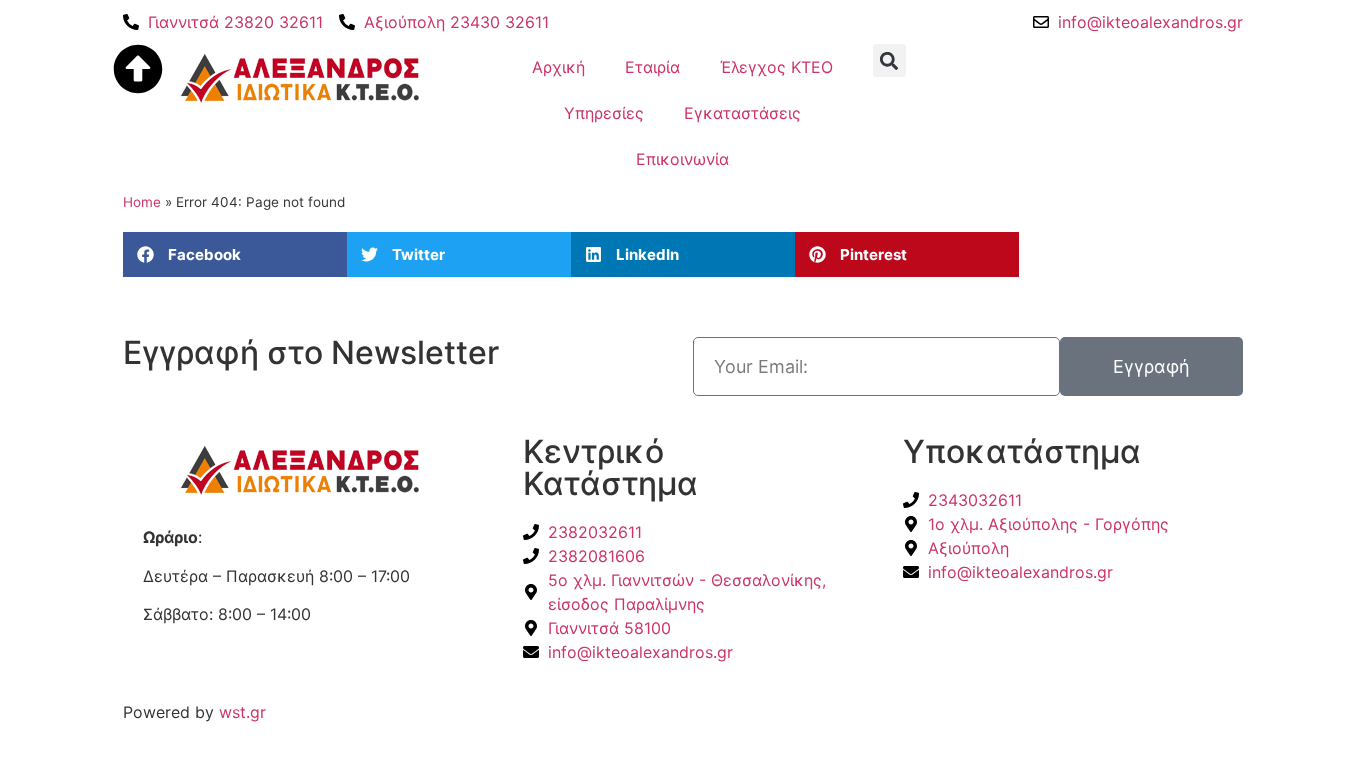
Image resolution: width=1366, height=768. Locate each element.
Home (142, 202)
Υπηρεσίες (604, 113)
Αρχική (558, 67)
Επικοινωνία (682, 159)
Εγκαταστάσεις (742, 113)
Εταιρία (652, 67)
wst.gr (242, 712)
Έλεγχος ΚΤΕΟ (776, 67)
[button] (235, 254)
